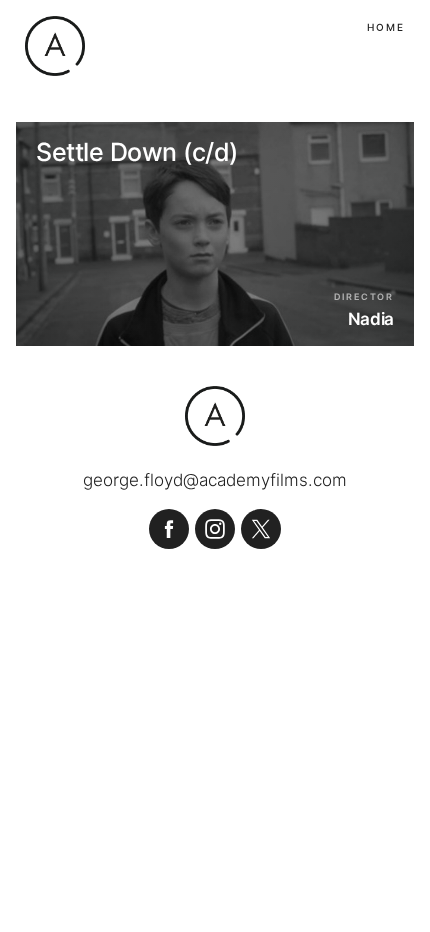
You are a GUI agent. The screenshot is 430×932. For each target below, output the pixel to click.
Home (386, 27)
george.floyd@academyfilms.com (215, 480)
